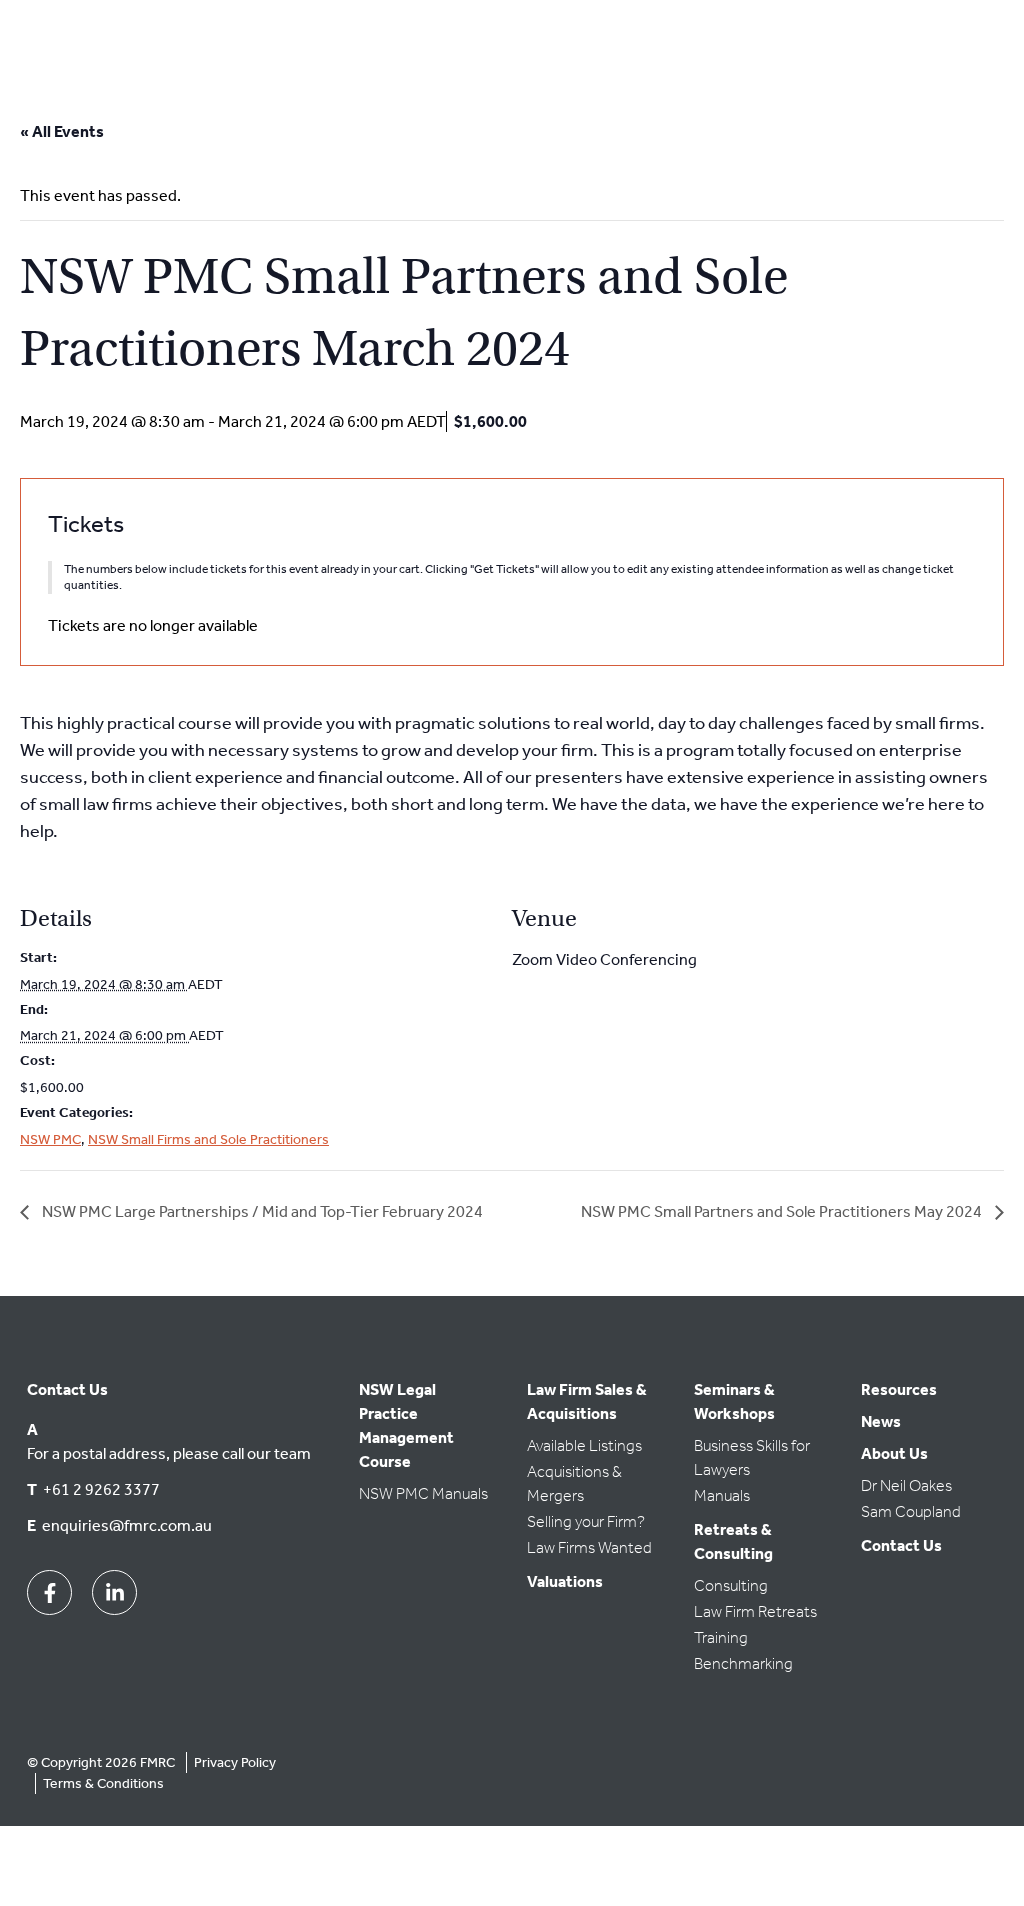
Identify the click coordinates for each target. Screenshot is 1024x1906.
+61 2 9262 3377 (101, 1489)
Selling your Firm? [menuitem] (586, 1521)
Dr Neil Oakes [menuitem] (906, 1485)
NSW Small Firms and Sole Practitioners (208, 1139)
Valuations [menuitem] (565, 1581)
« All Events (62, 131)
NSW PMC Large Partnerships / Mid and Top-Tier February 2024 (261, 1211)
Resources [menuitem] (899, 1389)
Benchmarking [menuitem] (743, 1663)
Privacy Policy (235, 1762)
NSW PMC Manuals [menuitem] (423, 1493)
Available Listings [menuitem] (584, 1445)
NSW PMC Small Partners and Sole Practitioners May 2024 (783, 1211)
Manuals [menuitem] (722, 1495)
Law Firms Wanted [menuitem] (589, 1547)
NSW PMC (50, 1139)
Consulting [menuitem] (731, 1585)
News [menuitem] (881, 1421)
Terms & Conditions (103, 1783)
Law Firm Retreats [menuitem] (755, 1611)
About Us (894, 1453)
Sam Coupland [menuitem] (911, 1511)
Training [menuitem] (721, 1637)
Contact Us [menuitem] (901, 1545)
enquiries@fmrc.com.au (127, 1525)
